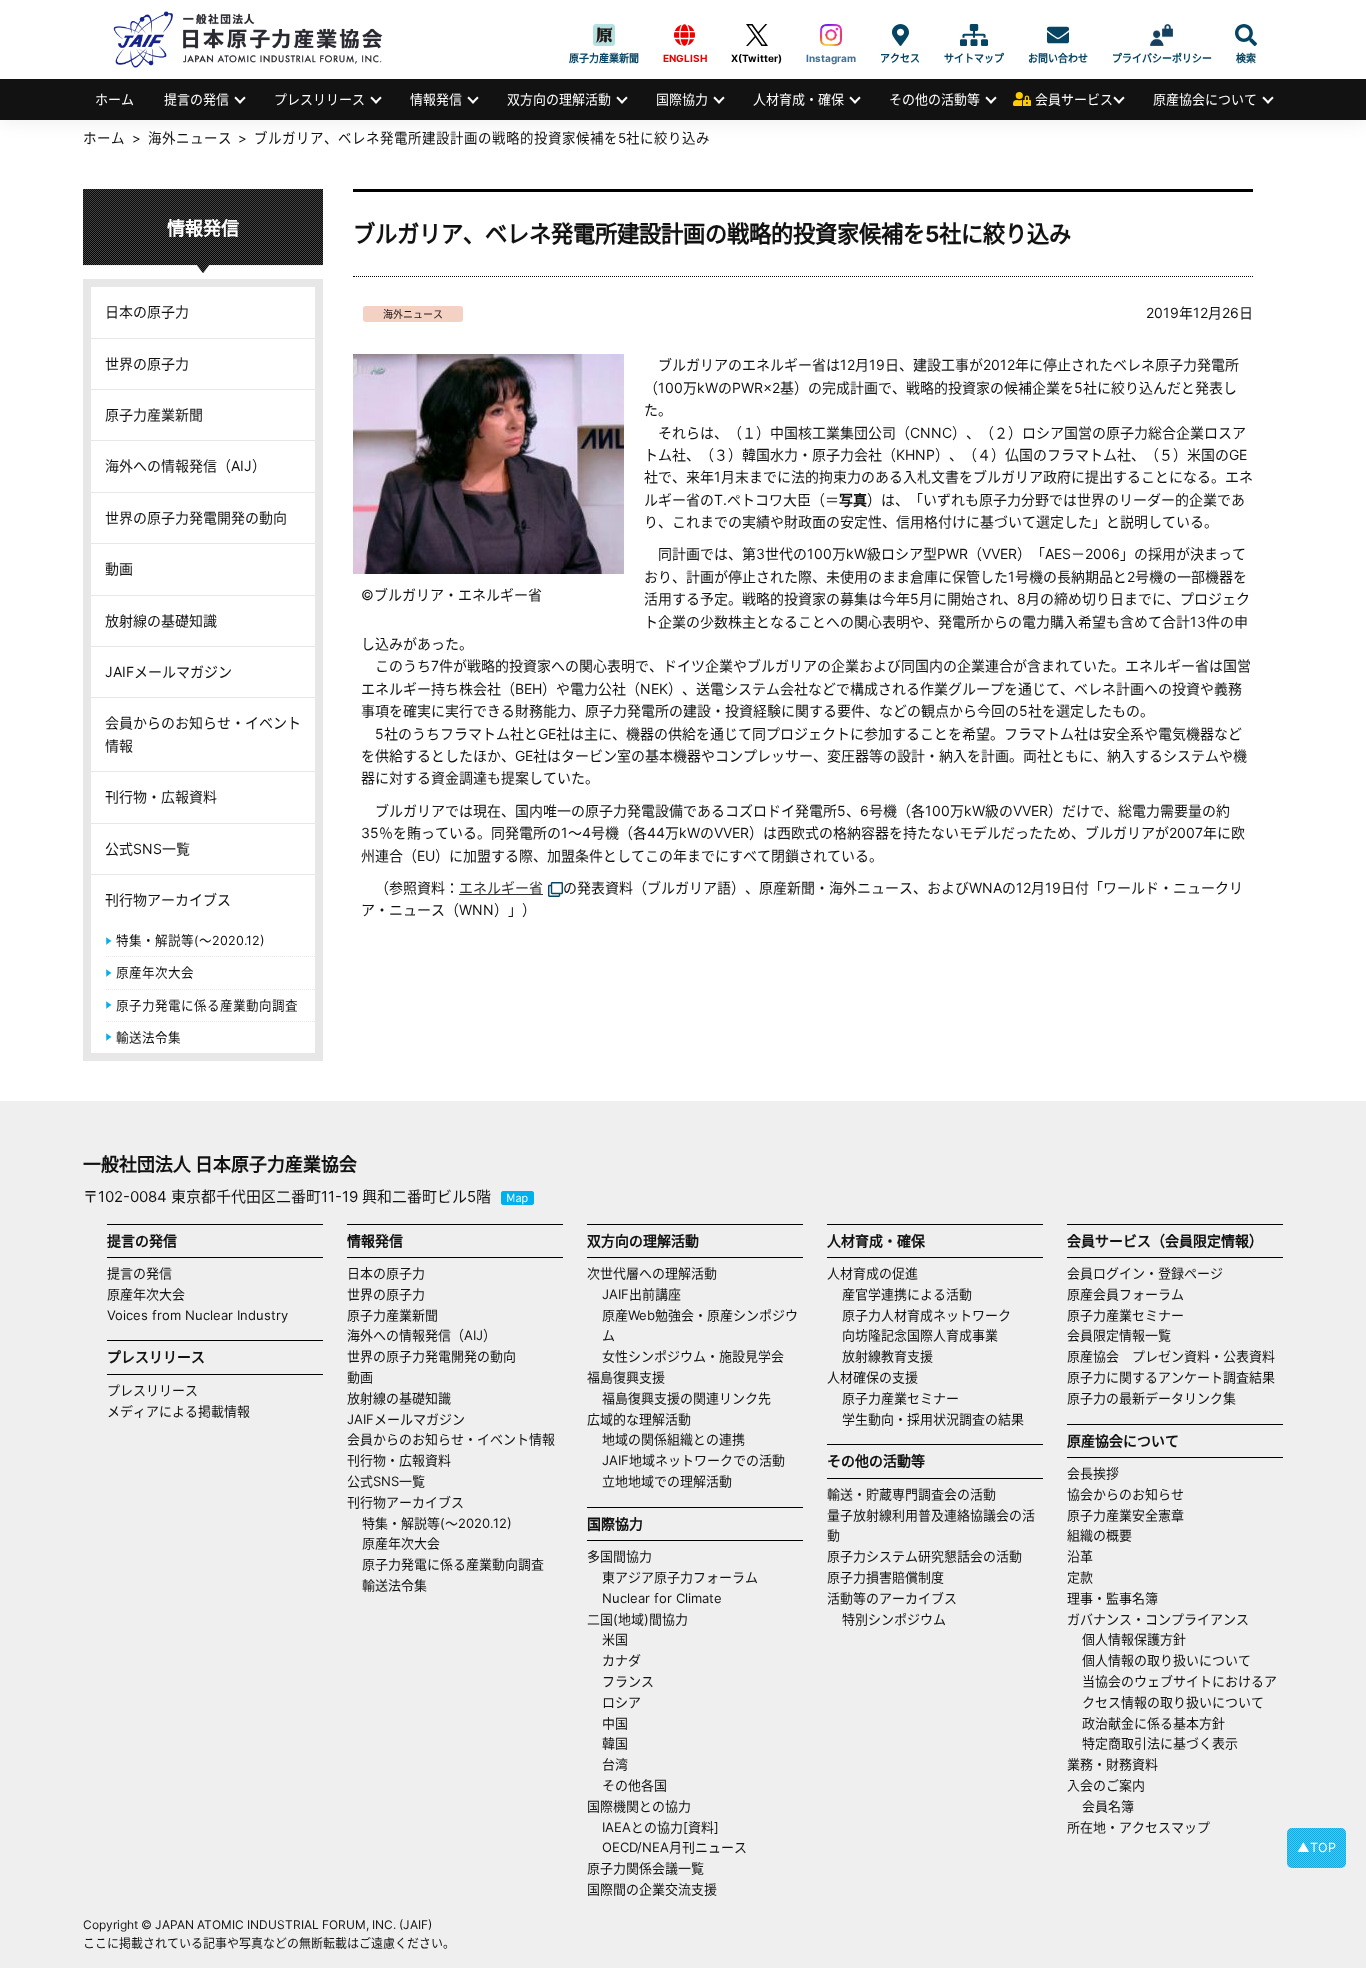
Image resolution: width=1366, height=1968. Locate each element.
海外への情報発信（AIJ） (185, 465)
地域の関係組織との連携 (673, 1439)
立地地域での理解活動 (667, 1481)
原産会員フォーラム (1125, 1294)
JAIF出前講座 (641, 1294)
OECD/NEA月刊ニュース (674, 1847)
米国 (615, 1639)
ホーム (114, 99)
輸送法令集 (148, 1037)
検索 (1246, 35)
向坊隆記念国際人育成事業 (920, 1335)
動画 (119, 568)
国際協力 (682, 99)
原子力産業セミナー (900, 1398)
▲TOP (1316, 1847)
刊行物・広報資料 (161, 796)
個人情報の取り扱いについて (1166, 1660)
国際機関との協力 (639, 1806)
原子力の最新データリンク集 (1151, 1398)
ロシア (621, 1702)
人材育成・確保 (798, 99)
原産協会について (1205, 99)
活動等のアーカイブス (892, 1598)
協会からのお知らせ (1125, 1494)
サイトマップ (974, 35)
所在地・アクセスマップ (1138, 1827)
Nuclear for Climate (662, 1598)
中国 (615, 1723)
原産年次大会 (155, 972)
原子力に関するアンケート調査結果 (1171, 1377)
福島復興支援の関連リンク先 (686, 1398)
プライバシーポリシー (1162, 35)
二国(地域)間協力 (637, 1619)
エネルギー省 (501, 887)
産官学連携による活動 (907, 1294)
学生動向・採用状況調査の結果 (939, 1419)
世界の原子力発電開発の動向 (196, 517)
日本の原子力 (147, 311)
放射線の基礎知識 (161, 620)
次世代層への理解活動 (652, 1273)
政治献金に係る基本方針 (1153, 1723)
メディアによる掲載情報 (178, 1411)
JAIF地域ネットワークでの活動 (693, 1460)
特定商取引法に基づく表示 (1160, 1743)
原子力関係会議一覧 (645, 1868)
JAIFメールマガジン (168, 671)
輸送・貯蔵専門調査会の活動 (911, 1494)
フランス (628, 1681)
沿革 (1080, 1556)
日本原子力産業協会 (258, 39)
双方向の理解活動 (559, 99)
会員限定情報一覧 (1119, 1335)
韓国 (615, 1743)
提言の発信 (196, 99)
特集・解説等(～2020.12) (190, 940)
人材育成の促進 (872, 1273)
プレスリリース (319, 99)
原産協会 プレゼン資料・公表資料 (1171, 1356)
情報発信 (436, 99)
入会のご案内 (1106, 1785)
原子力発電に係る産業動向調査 (207, 1005)
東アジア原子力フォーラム (680, 1577)
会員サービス (1074, 99)
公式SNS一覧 (147, 848)
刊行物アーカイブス (168, 899)
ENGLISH (685, 35)
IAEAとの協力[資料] (660, 1827)
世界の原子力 (147, 363)
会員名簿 (1108, 1806)
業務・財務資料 (1112, 1764)
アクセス (900, 35)
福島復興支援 (626, 1377)
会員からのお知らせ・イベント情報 (203, 733)
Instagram (831, 35)
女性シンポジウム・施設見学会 (693, 1356)
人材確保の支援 (872, 1377)
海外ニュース (413, 314)
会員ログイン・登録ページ (1145, 1273)
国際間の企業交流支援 (652, 1889)
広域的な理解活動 (639, 1419)
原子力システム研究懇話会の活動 (924, 1556)
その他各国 (634, 1785)
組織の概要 (1099, 1535)
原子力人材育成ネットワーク (926, 1315)
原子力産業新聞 (604, 35)
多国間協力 (619, 1556)
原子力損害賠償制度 (885, 1577)
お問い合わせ (1058, 35)
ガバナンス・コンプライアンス (1158, 1619)
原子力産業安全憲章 (1125, 1515)
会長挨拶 (1093, 1473)
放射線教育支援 (887, 1356)
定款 (1080, 1577)
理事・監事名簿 (1112, 1598)
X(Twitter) (756, 35)
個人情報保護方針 (1134, 1639)
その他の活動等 (934, 99)
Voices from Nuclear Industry (197, 1315)
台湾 (615, 1764)
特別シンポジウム (894, 1619)
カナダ (621, 1660)
